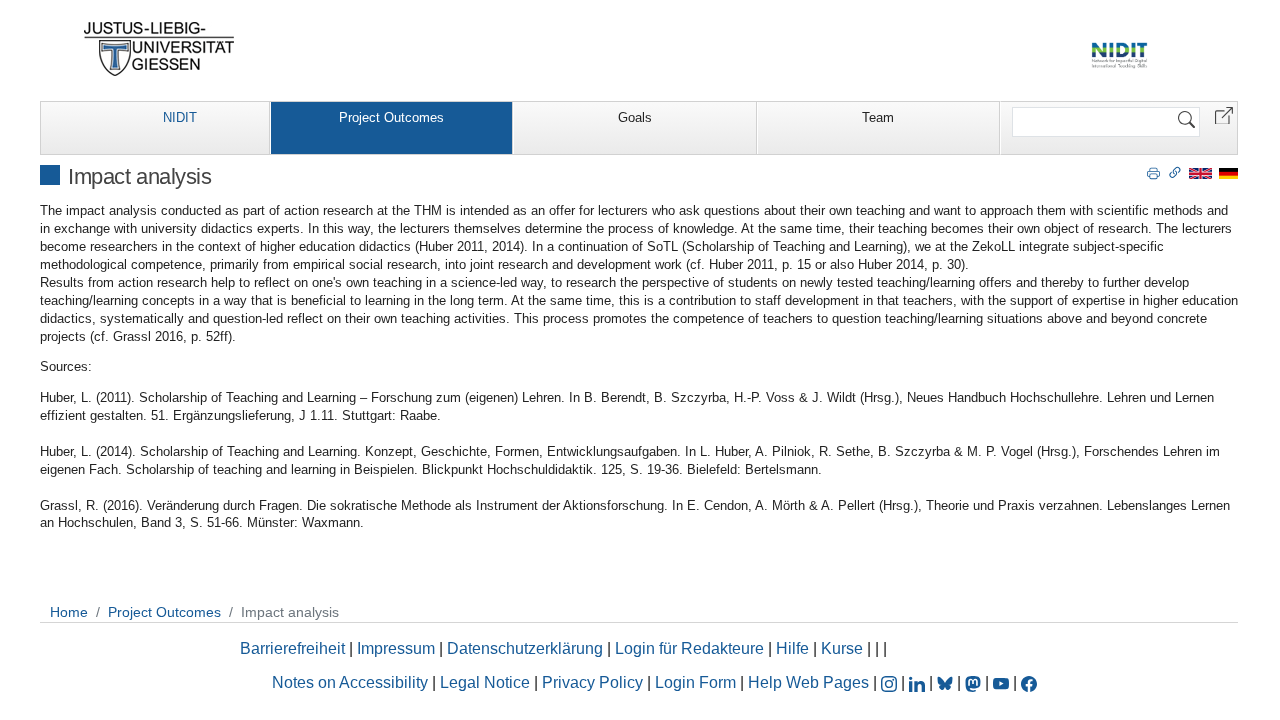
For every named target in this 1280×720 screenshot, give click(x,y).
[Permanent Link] (1175, 172)
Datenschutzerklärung (525, 648)
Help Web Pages (808, 682)
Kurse (842, 648)
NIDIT (180, 117)
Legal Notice (485, 682)
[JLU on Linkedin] (919, 682)
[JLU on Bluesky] (947, 682)
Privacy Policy (592, 682)
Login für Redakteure (689, 648)
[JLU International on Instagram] (891, 682)
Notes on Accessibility (352, 682)
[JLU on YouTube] (1003, 682)
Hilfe (792, 648)
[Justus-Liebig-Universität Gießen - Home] (159, 49)
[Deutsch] (1228, 172)
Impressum (396, 648)
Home (69, 612)
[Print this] (1153, 172)
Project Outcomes (391, 117)
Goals (635, 117)
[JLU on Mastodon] (975, 682)
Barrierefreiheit (292, 648)
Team (878, 117)
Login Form (695, 682)
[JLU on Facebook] (1029, 682)
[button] (1224, 114)
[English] (1200, 172)
